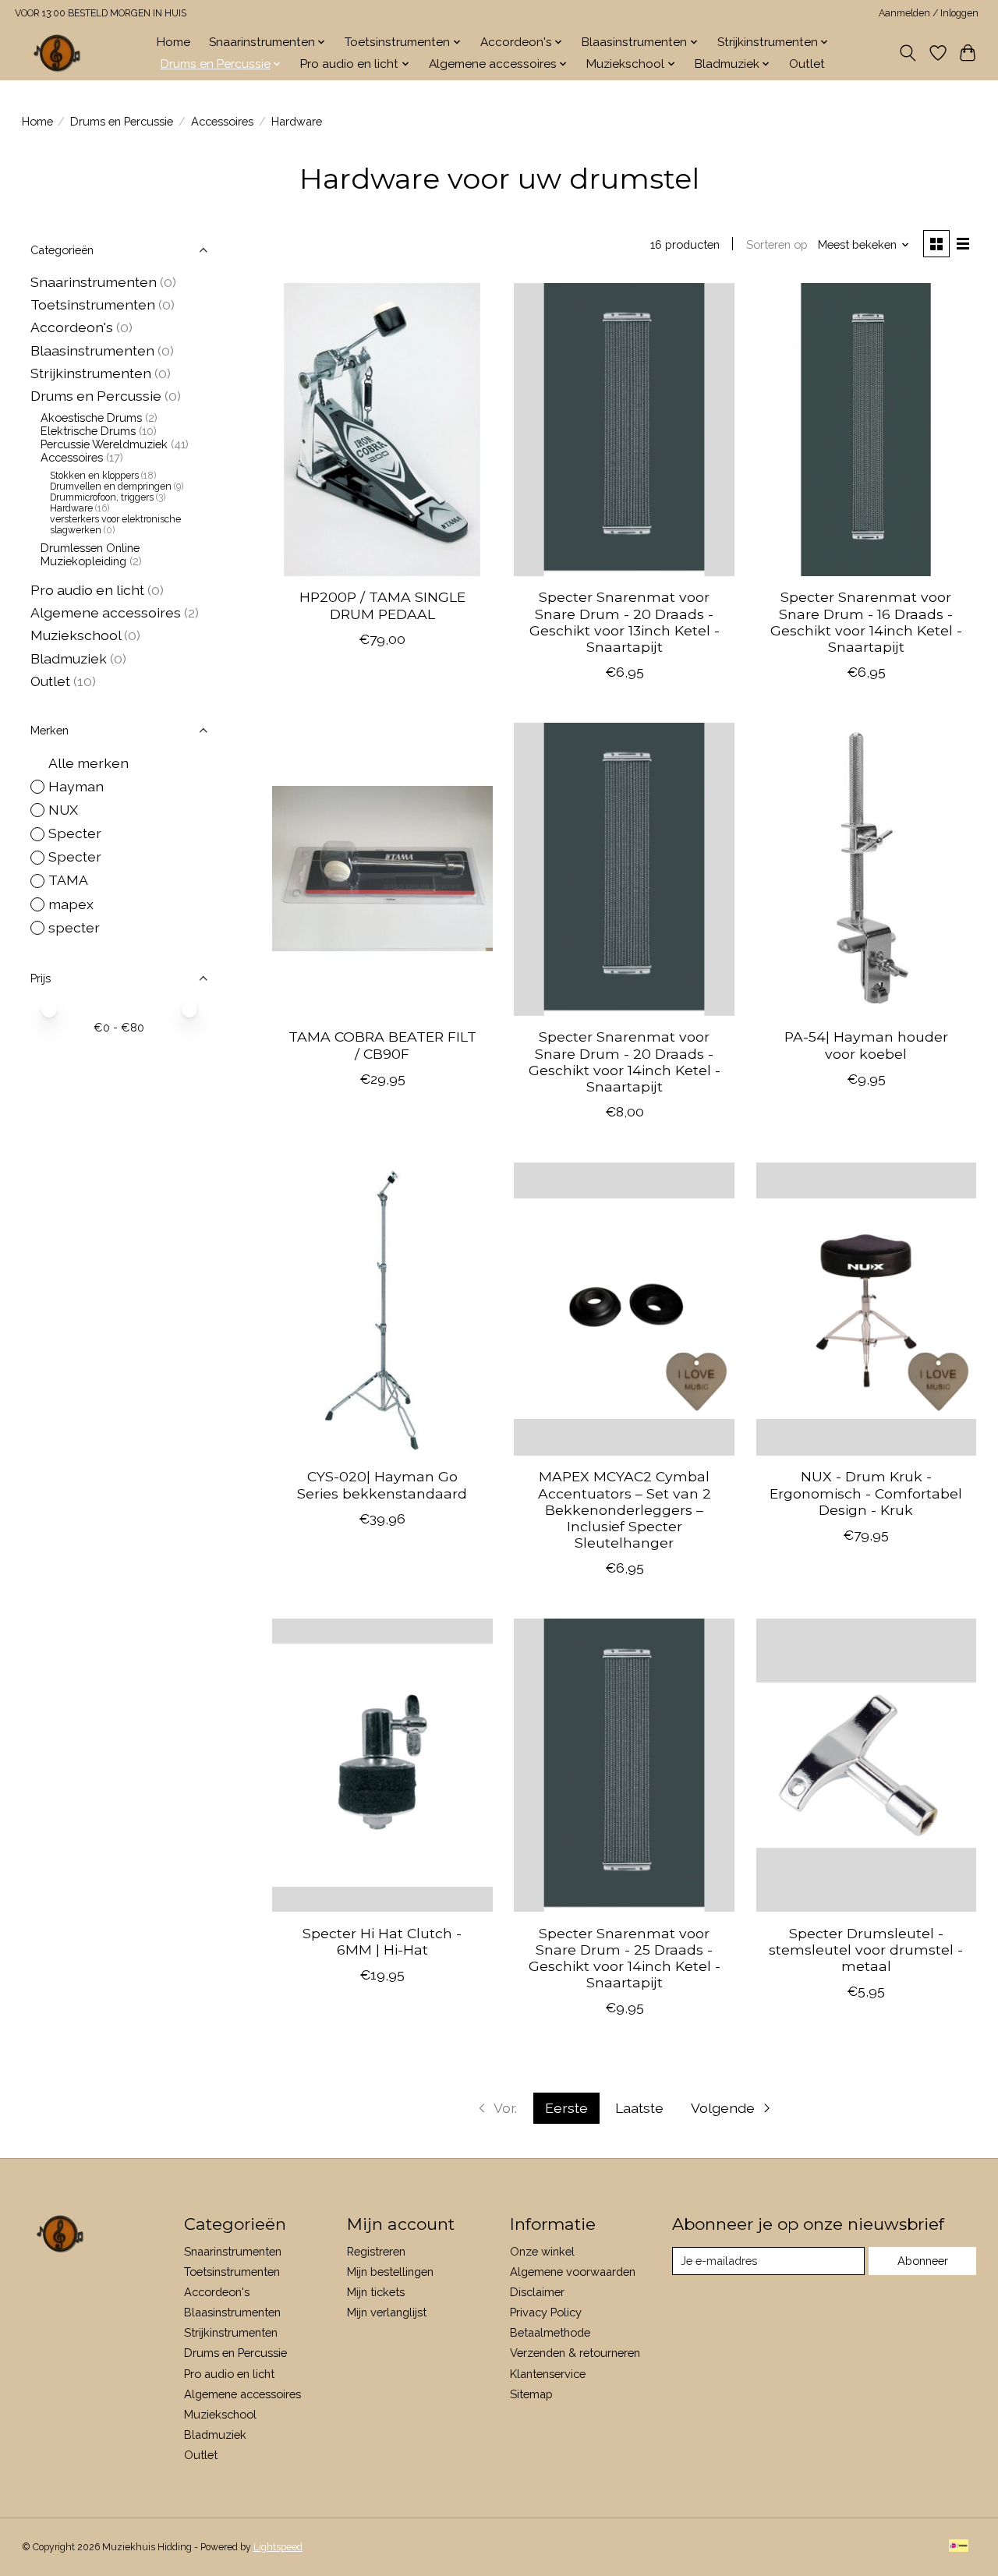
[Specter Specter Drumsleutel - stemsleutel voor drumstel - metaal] (867, 1765)
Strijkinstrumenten (91, 373)
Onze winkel (542, 2251)
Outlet (807, 64)
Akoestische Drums (91, 418)
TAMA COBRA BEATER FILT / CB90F (382, 1045)
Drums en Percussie (122, 121)
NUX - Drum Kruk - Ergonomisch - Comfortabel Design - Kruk (866, 1493)
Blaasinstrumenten (92, 350)
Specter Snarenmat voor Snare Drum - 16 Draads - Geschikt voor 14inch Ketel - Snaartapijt (866, 621)
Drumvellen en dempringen (111, 487)
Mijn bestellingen (390, 2272)
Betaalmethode (550, 2332)
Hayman (76, 786)
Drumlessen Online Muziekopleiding (90, 554)
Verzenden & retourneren (575, 2353)
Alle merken (88, 763)
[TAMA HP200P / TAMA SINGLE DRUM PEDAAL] (382, 430)
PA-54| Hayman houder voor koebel (866, 1045)
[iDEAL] (959, 2547)
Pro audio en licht (87, 590)
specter (74, 927)
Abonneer (923, 2261)
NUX (63, 810)
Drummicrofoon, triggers (102, 497)
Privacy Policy (546, 2312)
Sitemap (531, 2394)
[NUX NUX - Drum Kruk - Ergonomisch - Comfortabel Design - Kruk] (867, 1309)
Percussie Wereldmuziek (104, 444)
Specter (75, 833)
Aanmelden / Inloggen (929, 13)
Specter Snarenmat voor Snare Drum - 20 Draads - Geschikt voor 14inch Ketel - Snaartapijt (625, 1061)
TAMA (68, 880)
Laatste (639, 2108)
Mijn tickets (376, 2292)
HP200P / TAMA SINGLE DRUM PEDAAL (382, 605)
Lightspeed (278, 2547)
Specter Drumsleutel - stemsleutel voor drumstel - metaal (866, 1950)
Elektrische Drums (88, 431)
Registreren (376, 2251)
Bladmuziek (69, 658)
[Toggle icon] (907, 53)
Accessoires (222, 121)
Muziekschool (76, 635)
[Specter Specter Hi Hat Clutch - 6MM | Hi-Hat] (382, 1765)
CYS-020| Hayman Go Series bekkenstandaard (382, 1484)
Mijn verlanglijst (387, 2312)
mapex (71, 904)
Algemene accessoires (106, 612)
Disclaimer (537, 2292)
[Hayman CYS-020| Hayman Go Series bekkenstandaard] (382, 1309)
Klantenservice (548, 2374)
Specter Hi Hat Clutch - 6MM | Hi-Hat (382, 1941)
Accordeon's (72, 327)
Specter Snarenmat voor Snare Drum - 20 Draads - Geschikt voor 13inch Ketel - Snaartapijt (625, 621)
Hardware (71, 508)
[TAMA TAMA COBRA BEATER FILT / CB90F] (382, 869)
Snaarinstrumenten (94, 282)
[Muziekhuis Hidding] (58, 53)
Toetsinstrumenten (93, 304)
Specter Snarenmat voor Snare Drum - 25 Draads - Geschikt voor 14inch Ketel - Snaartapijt (625, 1958)
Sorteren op (777, 244)
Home (173, 42)
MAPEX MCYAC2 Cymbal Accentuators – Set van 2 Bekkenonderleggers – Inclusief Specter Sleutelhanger (625, 1509)
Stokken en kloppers (94, 476)
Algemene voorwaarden (573, 2272)
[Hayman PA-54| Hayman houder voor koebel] (867, 869)
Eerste (566, 2108)
